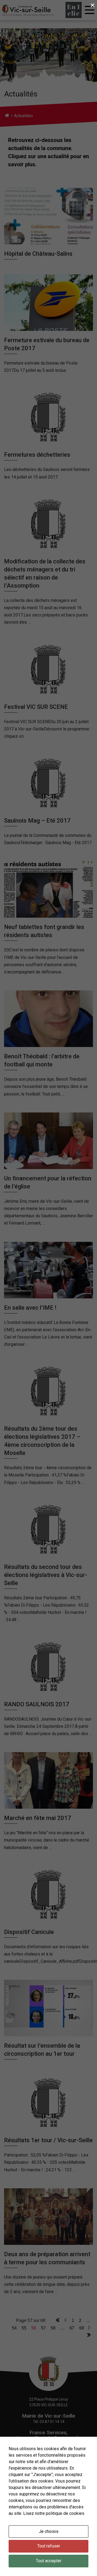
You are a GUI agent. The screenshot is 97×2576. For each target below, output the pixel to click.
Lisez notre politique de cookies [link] (54, 2513)
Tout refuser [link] (49, 2546)
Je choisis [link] (49, 2531)
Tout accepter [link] (49, 2561)
